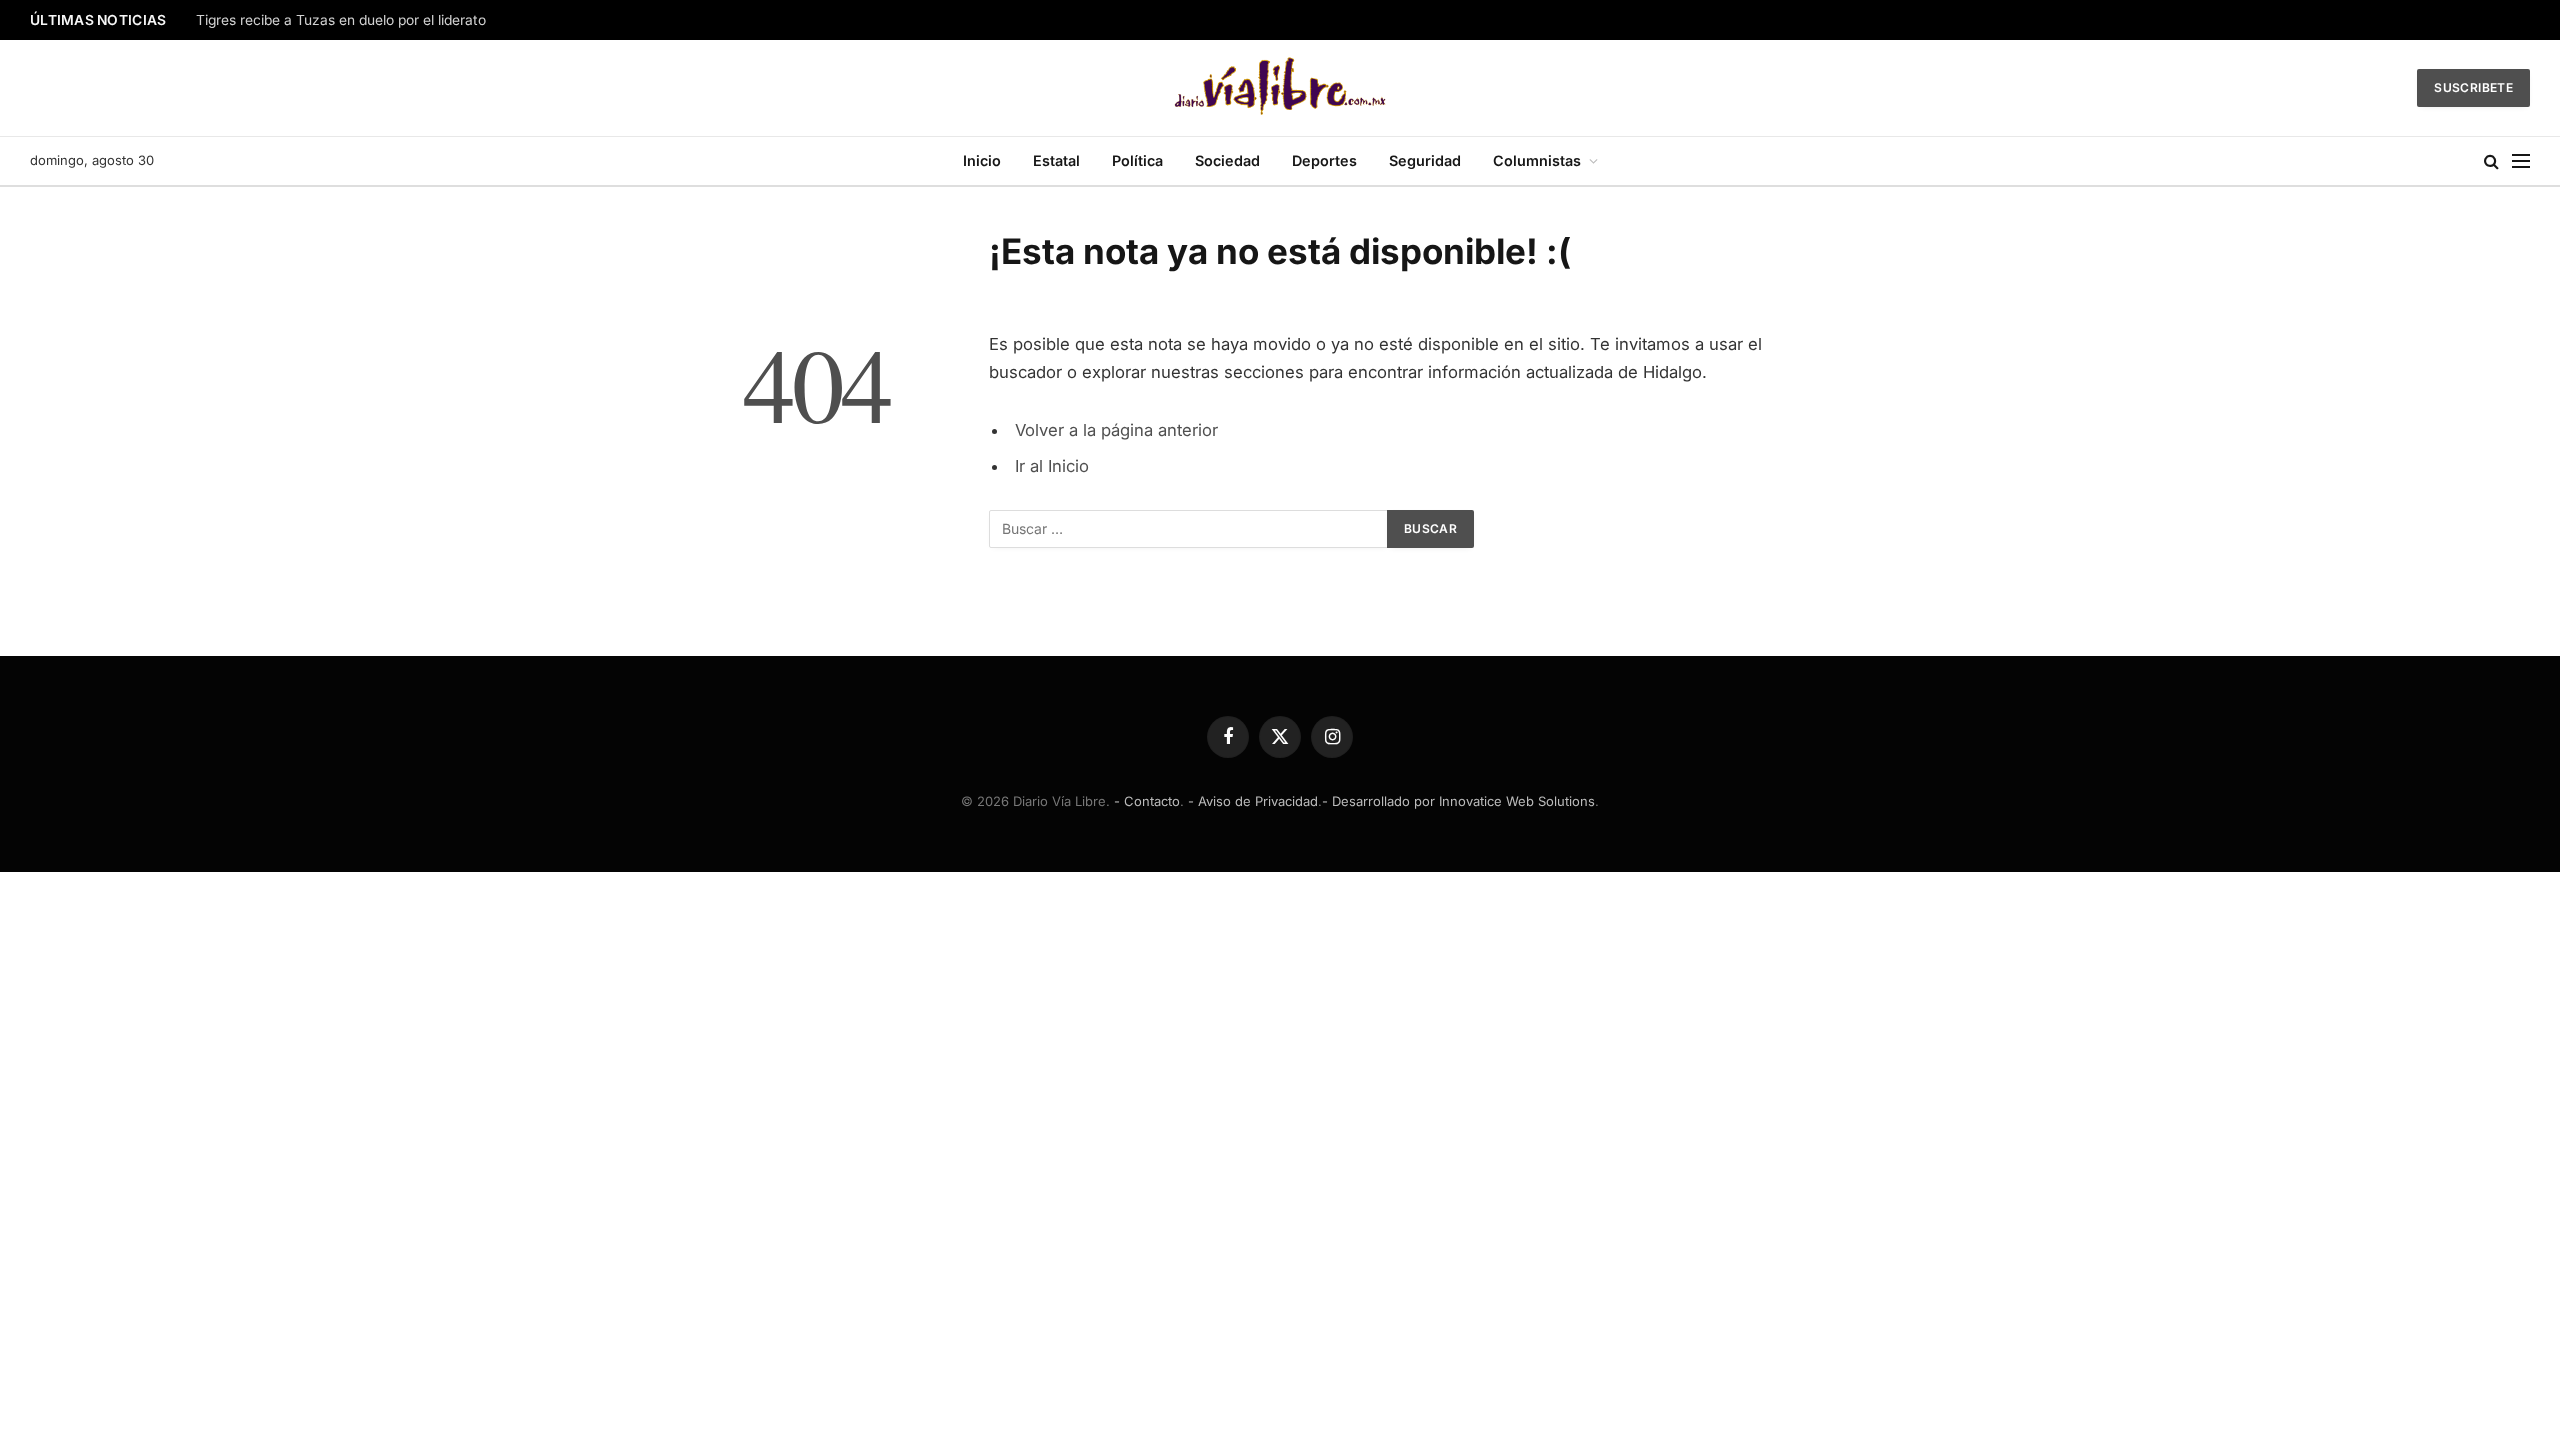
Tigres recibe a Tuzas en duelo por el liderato (341, 20)
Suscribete (2473, 87)
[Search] (2491, 161)
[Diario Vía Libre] (1280, 88)
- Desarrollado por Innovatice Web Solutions (1458, 801)
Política (1137, 160)
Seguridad (1425, 160)
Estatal (1056, 160)
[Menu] (2521, 161)
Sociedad (1227, 160)
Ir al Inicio (1052, 466)
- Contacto (1147, 801)
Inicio (982, 160)
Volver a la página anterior (1116, 430)
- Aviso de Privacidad (1253, 801)
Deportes (1324, 160)
